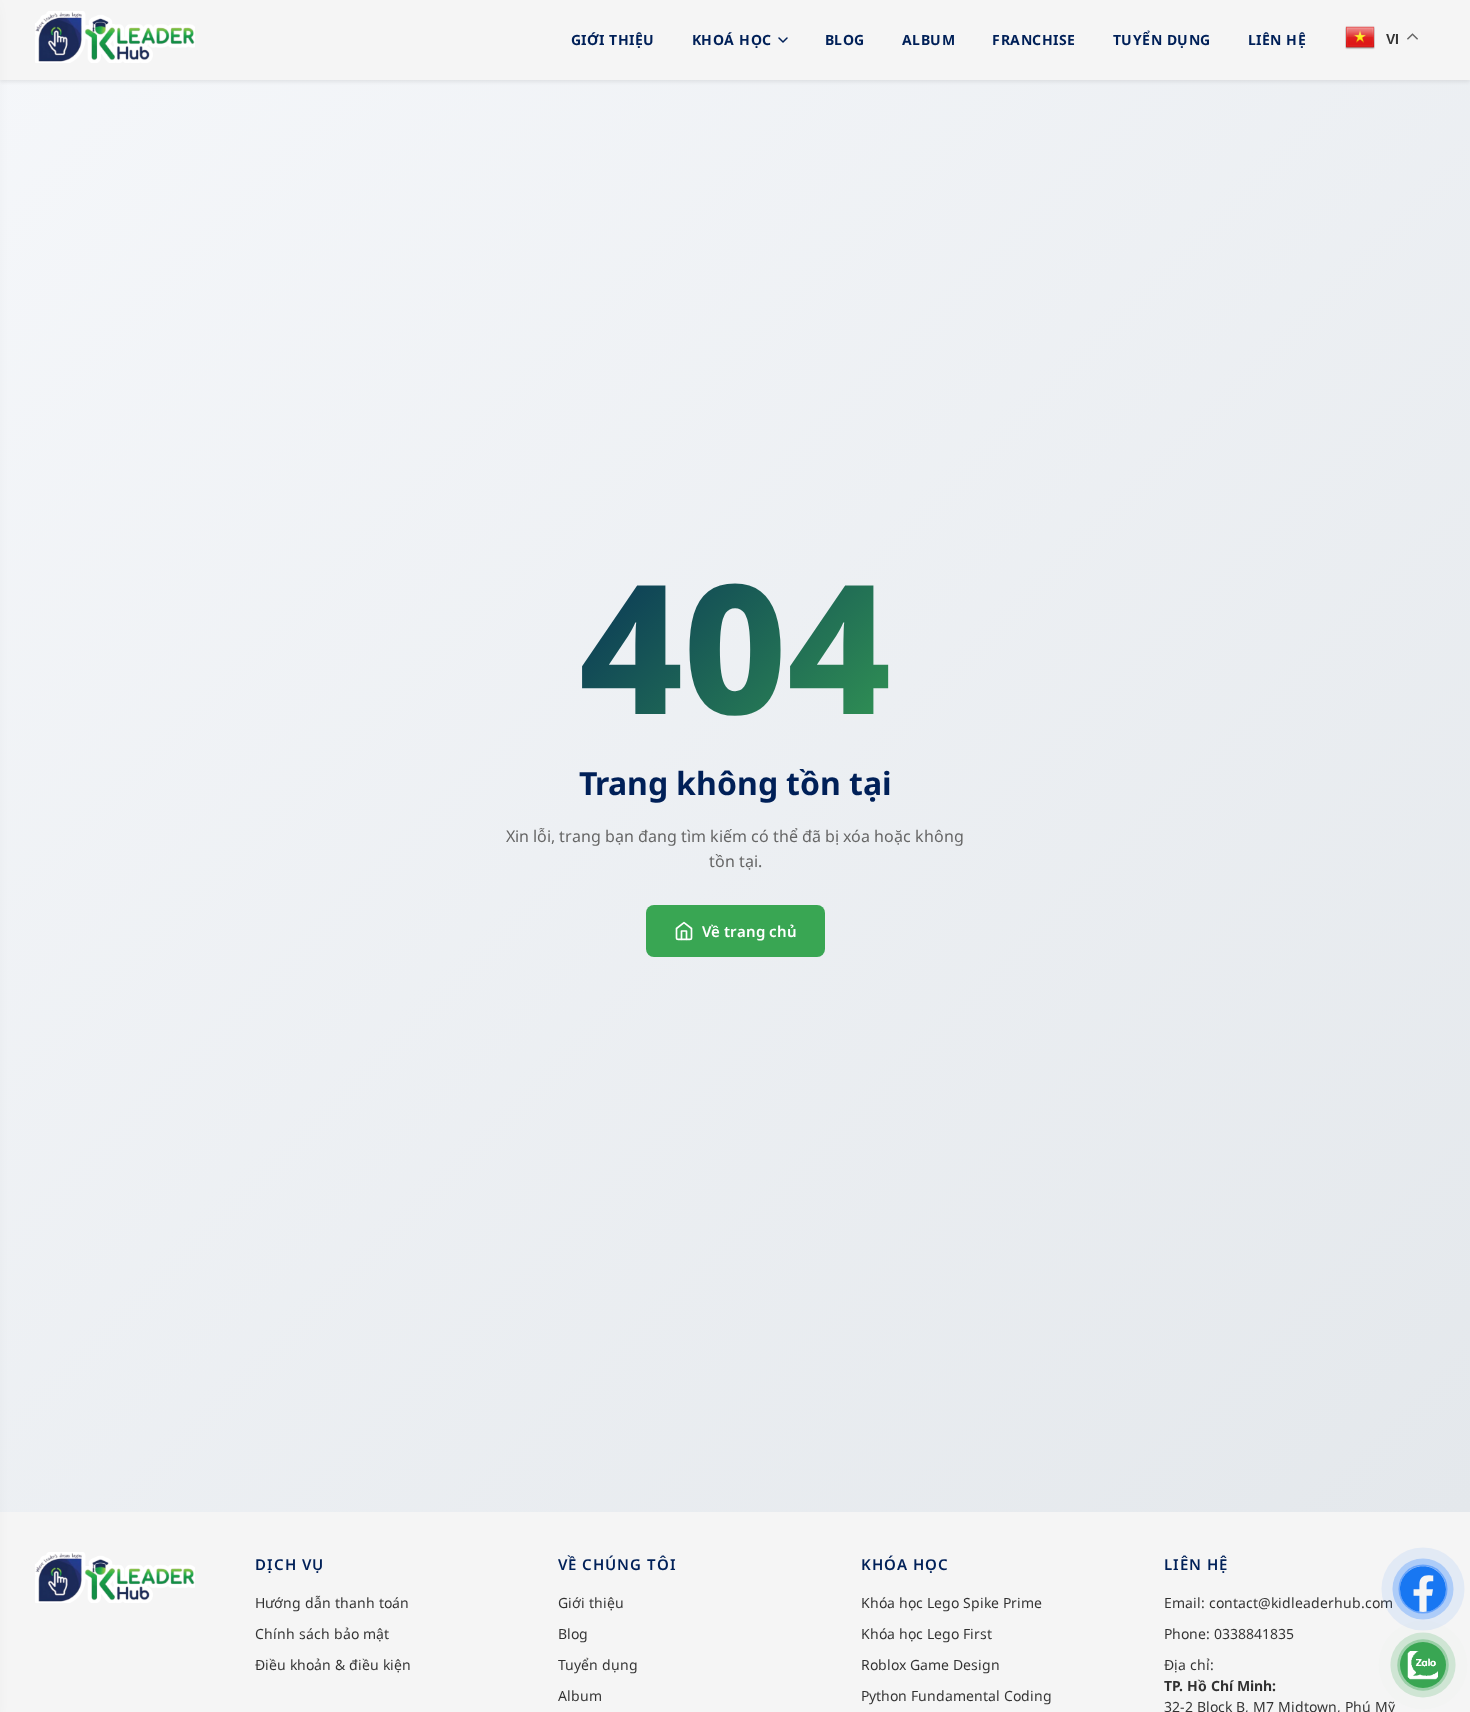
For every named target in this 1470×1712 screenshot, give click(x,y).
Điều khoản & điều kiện (333, 1664)
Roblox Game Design (930, 1664)
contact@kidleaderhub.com (1301, 1602)
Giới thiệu (613, 39)
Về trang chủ (749, 931)
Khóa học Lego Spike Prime (951, 1602)
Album (929, 39)
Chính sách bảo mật (322, 1633)
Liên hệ (1277, 39)
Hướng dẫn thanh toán (332, 1602)
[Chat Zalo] (1423, 1665)
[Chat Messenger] (1423, 1589)
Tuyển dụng (1162, 39)
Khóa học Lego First (926, 1633)
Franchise (1034, 39)
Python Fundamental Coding (956, 1695)
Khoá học (732, 39)
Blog (845, 39)
